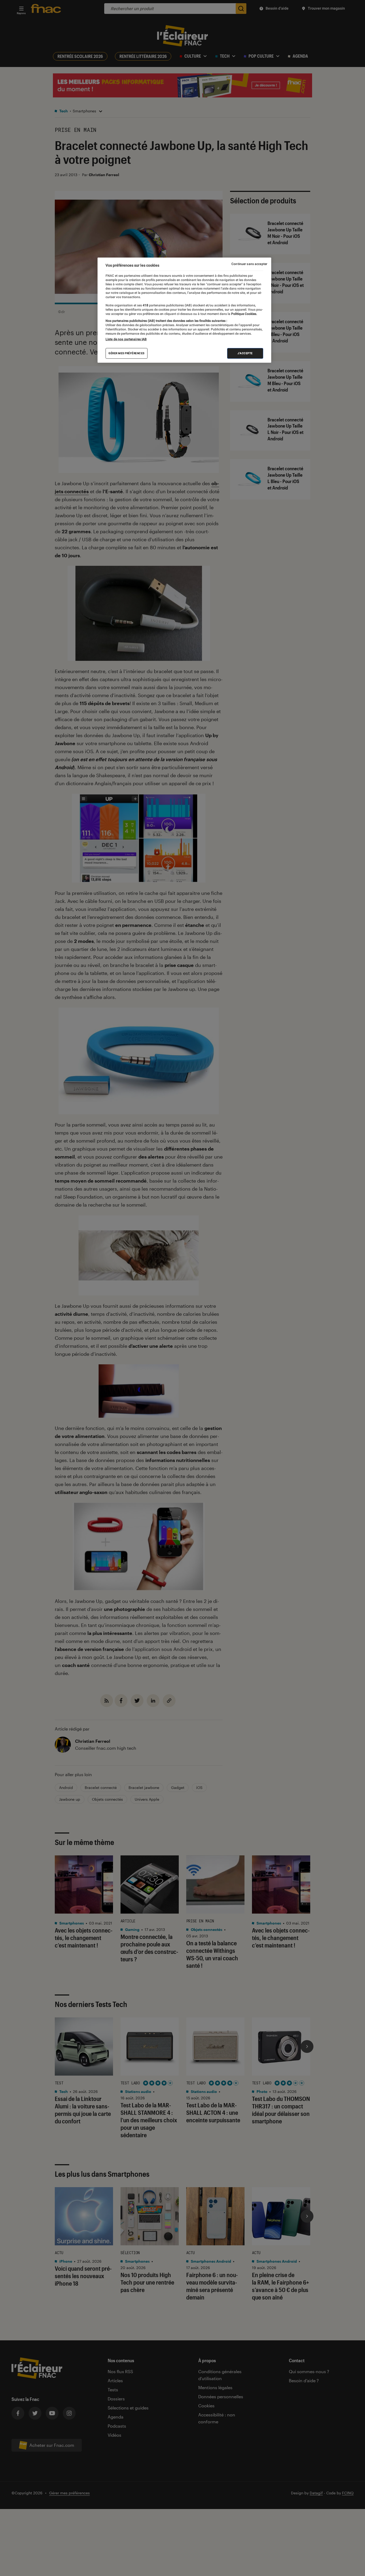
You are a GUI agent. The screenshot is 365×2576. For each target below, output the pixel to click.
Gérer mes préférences (127, 353)
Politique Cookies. (244, 314)
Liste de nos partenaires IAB (126, 339)
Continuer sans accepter (249, 264)
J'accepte (245, 353)
